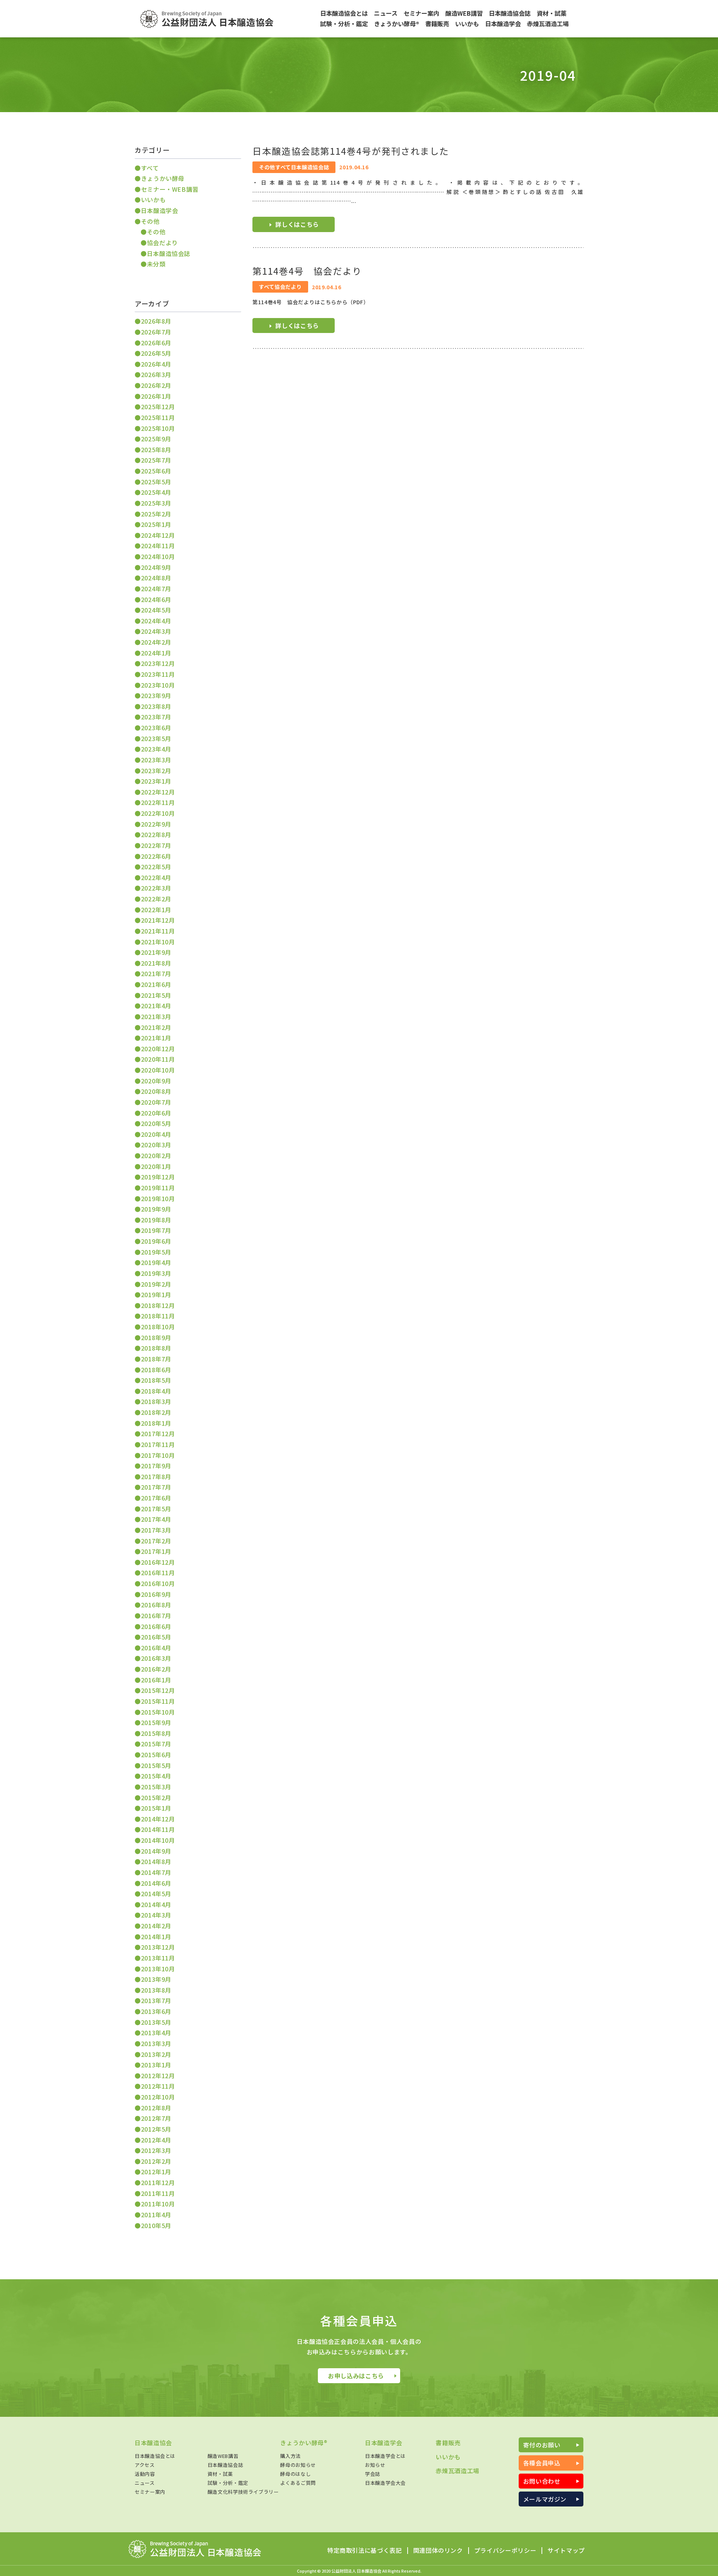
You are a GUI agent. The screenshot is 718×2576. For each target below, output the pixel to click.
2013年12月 (158, 1947)
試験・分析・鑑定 (228, 2483)
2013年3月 (156, 2043)
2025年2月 (156, 514)
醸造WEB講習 (223, 2456)
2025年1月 (156, 524)
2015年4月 (156, 1776)
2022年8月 (156, 834)
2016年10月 (158, 1583)
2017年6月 (156, 1498)
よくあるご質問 (298, 2483)
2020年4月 (156, 1134)
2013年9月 (156, 1979)
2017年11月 (158, 1444)
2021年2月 (156, 1027)
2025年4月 (156, 492)
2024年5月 (156, 610)
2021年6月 (156, 984)
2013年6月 (156, 2011)
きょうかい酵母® (304, 2443)
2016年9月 (156, 1594)
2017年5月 (156, 1509)
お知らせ (375, 2465)
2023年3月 (156, 760)
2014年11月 (158, 1829)
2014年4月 (156, 1904)
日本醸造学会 (384, 2443)
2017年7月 (156, 1487)
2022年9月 (156, 824)
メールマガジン (545, 2499)
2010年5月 (156, 2225)
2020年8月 (156, 1091)
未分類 (156, 264)
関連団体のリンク (438, 2551)
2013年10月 (158, 1969)
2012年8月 (156, 2108)
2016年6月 (156, 1626)
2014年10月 (158, 1840)
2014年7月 (156, 1872)
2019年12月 (158, 1177)
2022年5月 (156, 867)
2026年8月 (156, 321)
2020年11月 (158, 1059)
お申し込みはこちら (356, 2376)
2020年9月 (156, 1081)
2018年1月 (156, 1423)
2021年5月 (156, 995)
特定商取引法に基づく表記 (365, 2551)
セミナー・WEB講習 (170, 189)
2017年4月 (156, 1519)
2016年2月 (156, 1669)
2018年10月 (158, 1327)
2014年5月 (156, 1894)
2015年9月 (156, 1722)
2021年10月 (158, 942)
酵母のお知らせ (298, 2465)
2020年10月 (158, 1070)
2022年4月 (156, 877)
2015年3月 (156, 1787)
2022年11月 (158, 802)
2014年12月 (158, 1819)
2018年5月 (156, 1380)
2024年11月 (158, 546)
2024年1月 (156, 653)
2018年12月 (158, 1305)
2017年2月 (156, 1541)
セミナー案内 (150, 2492)
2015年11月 (158, 1701)
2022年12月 (158, 792)
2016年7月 (156, 1616)
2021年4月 (156, 1006)
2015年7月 (156, 1744)
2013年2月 (156, 2054)
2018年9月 (156, 1338)
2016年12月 (158, 1562)
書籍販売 (448, 2443)
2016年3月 (156, 1658)
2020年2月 (156, 1156)
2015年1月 (156, 1808)
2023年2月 (156, 771)
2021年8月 (156, 963)
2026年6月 (156, 343)
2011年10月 (158, 2204)
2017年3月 (156, 1530)
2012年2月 (156, 2161)
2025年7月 (156, 460)
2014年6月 (156, 1883)
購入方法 (290, 2456)
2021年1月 (156, 1038)
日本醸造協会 (153, 2443)
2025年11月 (158, 417)
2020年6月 (156, 1113)
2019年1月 (156, 1295)
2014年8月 (156, 1861)
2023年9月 (156, 695)
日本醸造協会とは (155, 2456)
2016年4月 (156, 1648)
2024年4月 (156, 621)
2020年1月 (156, 1166)
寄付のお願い (542, 2445)
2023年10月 (158, 685)
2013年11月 (158, 1958)
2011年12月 (158, 2182)
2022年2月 (156, 899)
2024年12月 (158, 535)
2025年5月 (156, 482)
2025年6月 (156, 471)
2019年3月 (156, 1273)
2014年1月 (156, 1937)
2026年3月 (156, 374)
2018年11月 (158, 1316)
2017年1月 (156, 1551)
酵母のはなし (295, 2474)
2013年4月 (156, 2033)
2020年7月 (156, 1102)
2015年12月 (158, 1690)
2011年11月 (158, 2193)
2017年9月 (156, 1466)
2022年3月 (156, 888)
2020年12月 (158, 1049)
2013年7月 (156, 2000)
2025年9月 (156, 439)
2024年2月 (156, 642)
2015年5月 (156, 1765)
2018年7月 (156, 1359)
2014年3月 (156, 1915)
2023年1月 (156, 781)
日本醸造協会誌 (169, 253)
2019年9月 (156, 1209)
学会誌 (373, 2474)
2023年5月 (156, 738)
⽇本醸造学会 (160, 210)
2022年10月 (158, 813)
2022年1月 (156, 910)
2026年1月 (156, 396)
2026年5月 (156, 353)
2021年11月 (158, 931)
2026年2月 (156, 385)
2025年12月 (158, 407)
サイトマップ (566, 2551)
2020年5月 (156, 1123)
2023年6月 (156, 728)
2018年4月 (156, 1391)
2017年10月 (158, 1455)
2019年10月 (158, 1198)
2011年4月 (156, 2215)
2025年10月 (158, 428)
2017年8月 (156, 1477)
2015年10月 (158, 1712)
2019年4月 (156, 1262)
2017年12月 (158, 1434)
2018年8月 (156, 1348)
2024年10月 (158, 556)
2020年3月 (156, 1145)
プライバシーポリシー (505, 2551)
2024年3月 (156, 631)
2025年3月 (156, 503)
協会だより (162, 243)
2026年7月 (156, 332)
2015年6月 (156, 1755)
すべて (150, 168)
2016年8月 (156, 1605)
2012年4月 (156, 2140)
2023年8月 (156, 706)
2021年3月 (156, 1016)
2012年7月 (156, 2118)
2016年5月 (156, 1637)
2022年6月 (156, 856)
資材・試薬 (220, 2474)
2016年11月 (158, 1573)
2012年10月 (158, 2097)
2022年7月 (156, 845)
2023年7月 (156, 717)
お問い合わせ (542, 2481)
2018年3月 (156, 1401)
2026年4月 (156, 364)
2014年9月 (156, 1851)
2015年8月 (156, 1733)
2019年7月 (156, 1230)
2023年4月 (156, 749)
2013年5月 (156, 2022)
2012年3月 (156, 2150)
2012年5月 (156, 2129)
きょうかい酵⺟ (163, 178)
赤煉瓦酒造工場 (457, 2471)
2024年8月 (156, 578)
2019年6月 (156, 1241)
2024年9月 (156, 567)
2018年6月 (156, 1370)
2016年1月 (156, 1680)
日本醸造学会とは (385, 2456)
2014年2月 (156, 1926)
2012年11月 (158, 2086)
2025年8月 (156, 450)
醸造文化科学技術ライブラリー (243, 2492)
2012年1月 (156, 2172)
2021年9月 (156, 952)
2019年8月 (156, 1220)
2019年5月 (156, 1252)
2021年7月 (156, 974)
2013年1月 (156, 2065)
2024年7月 (156, 589)
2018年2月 (156, 1412)
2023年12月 (158, 663)
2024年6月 (156, 599)
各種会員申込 (542, 2463)
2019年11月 (158, 1188)
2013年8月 (156, 1990)
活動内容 (145, 2474)
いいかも (154, 200)
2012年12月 (158, 2076)
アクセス (145, 2465)
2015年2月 (156, 1798)
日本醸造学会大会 (385, 2483)
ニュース (145, 2483)
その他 (150, 221)
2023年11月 (158, 674)
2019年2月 (156, 1284)
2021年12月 (158, 920)
